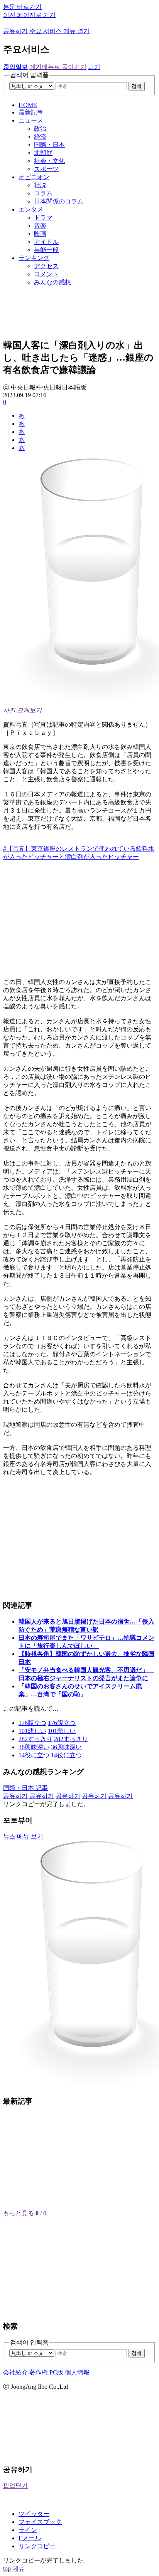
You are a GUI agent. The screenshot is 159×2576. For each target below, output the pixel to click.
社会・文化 (49, 161)
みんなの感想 (52, 282)
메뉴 (19, 2568)
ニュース (31, 120)
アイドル (46, 242)
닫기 (94, 67)
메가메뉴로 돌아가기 (58, 67)
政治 (40, 128)
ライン (28, 2530)
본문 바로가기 (22, 7)
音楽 (40, 226)
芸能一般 (46, 250)
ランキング (34, 258)
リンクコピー (37, 2546)
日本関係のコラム (59, 201)
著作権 (39, 2372)
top (7, 2568)
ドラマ (43, 217)
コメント (46, 274)
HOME (28, 105)
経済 (40, 137)
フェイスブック (40, 2522)
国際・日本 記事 (25, 1788)
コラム (43, 193)
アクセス (46, 266)
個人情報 (77, 2372)
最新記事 (31, 112)
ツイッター (34, 2514)
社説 (40, 185)
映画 (40, 234)
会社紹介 (15, 2372)
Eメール (30, 2538)
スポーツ (46, 169)
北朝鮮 (43, 153)
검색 (137, 86)
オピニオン (34, 177)
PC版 (56, 2372)
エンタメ (31, 209)
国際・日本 (49, 145)
